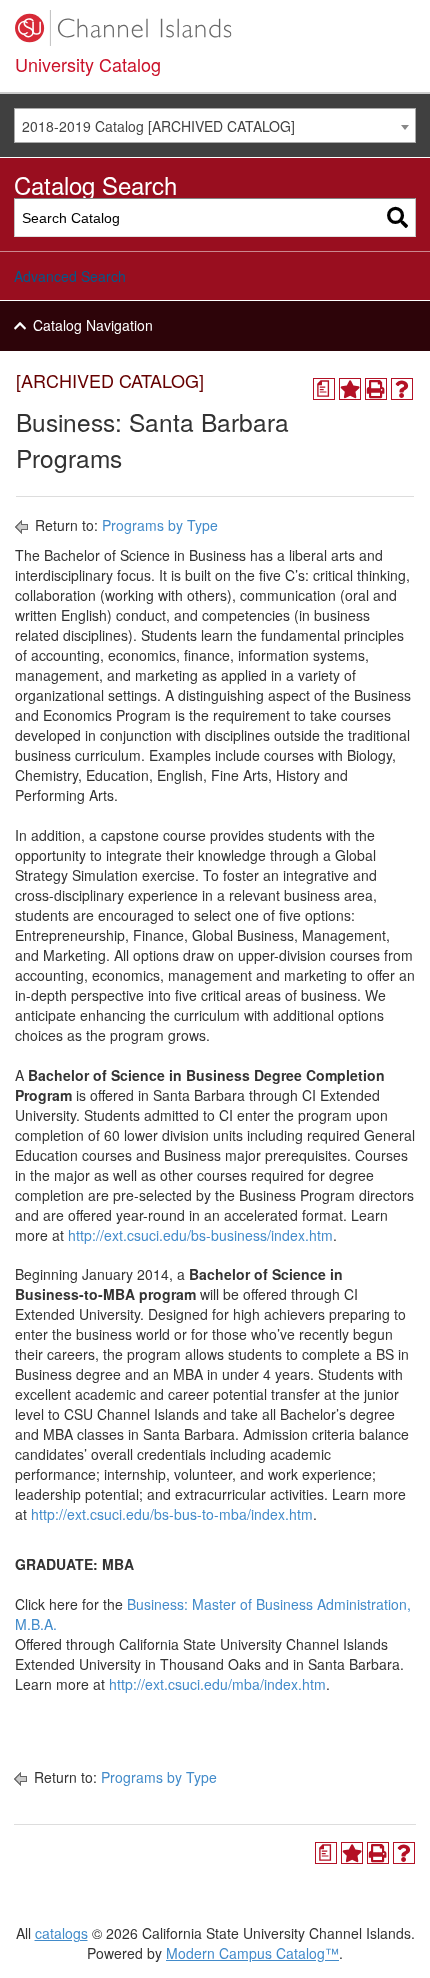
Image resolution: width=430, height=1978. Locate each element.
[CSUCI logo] (215, 28)
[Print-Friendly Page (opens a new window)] (376, 389)
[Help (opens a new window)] (402, 389)
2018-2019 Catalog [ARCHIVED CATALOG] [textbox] (158, 126)
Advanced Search (70, 276)
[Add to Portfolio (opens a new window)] (350, 389)
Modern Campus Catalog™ (252, 1953)
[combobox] (215, 125)
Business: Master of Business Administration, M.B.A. (213, 1614)
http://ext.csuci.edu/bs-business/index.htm (200, 1235)
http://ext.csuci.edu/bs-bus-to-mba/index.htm (172, 1514)
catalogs (61, 1933)
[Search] (397, 217)
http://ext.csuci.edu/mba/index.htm (217, 1684)
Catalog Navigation (93, 325)
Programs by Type (160, 525)
